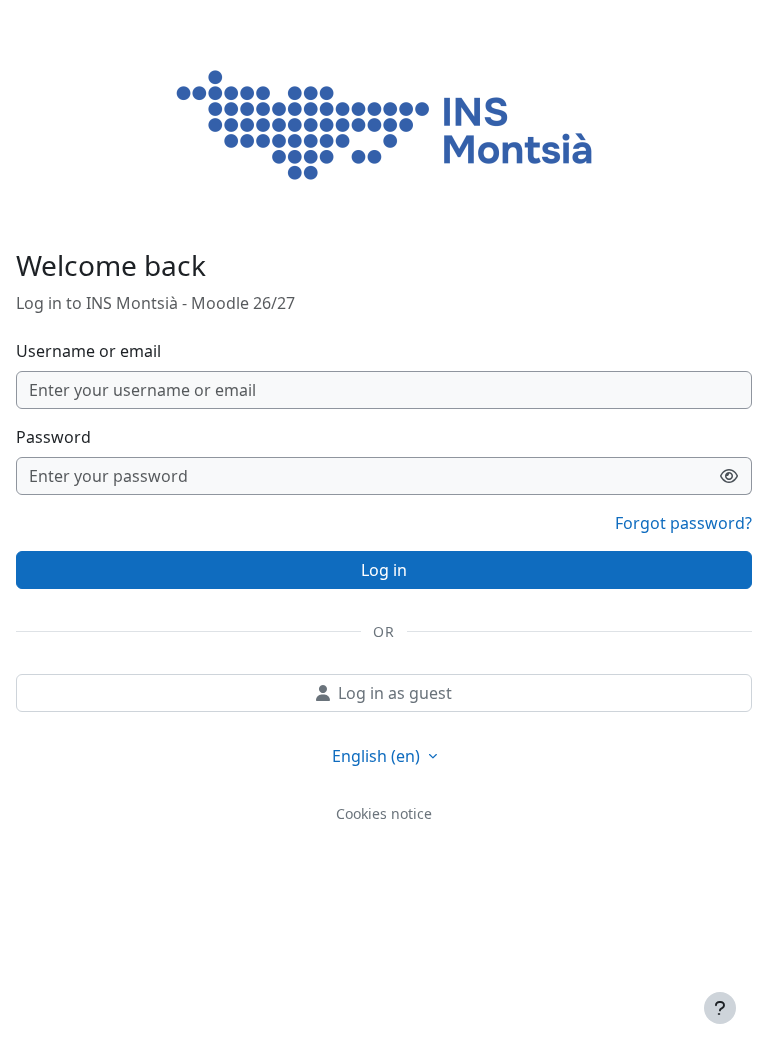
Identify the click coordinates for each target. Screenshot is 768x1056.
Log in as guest (395, 693)
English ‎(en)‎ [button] (378, 756)
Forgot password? (683, 523)
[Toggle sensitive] (729, 476)
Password (53, 437)
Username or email (88, 351)
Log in (384, 570)
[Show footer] (720, 1008)
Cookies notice (384, 813)
